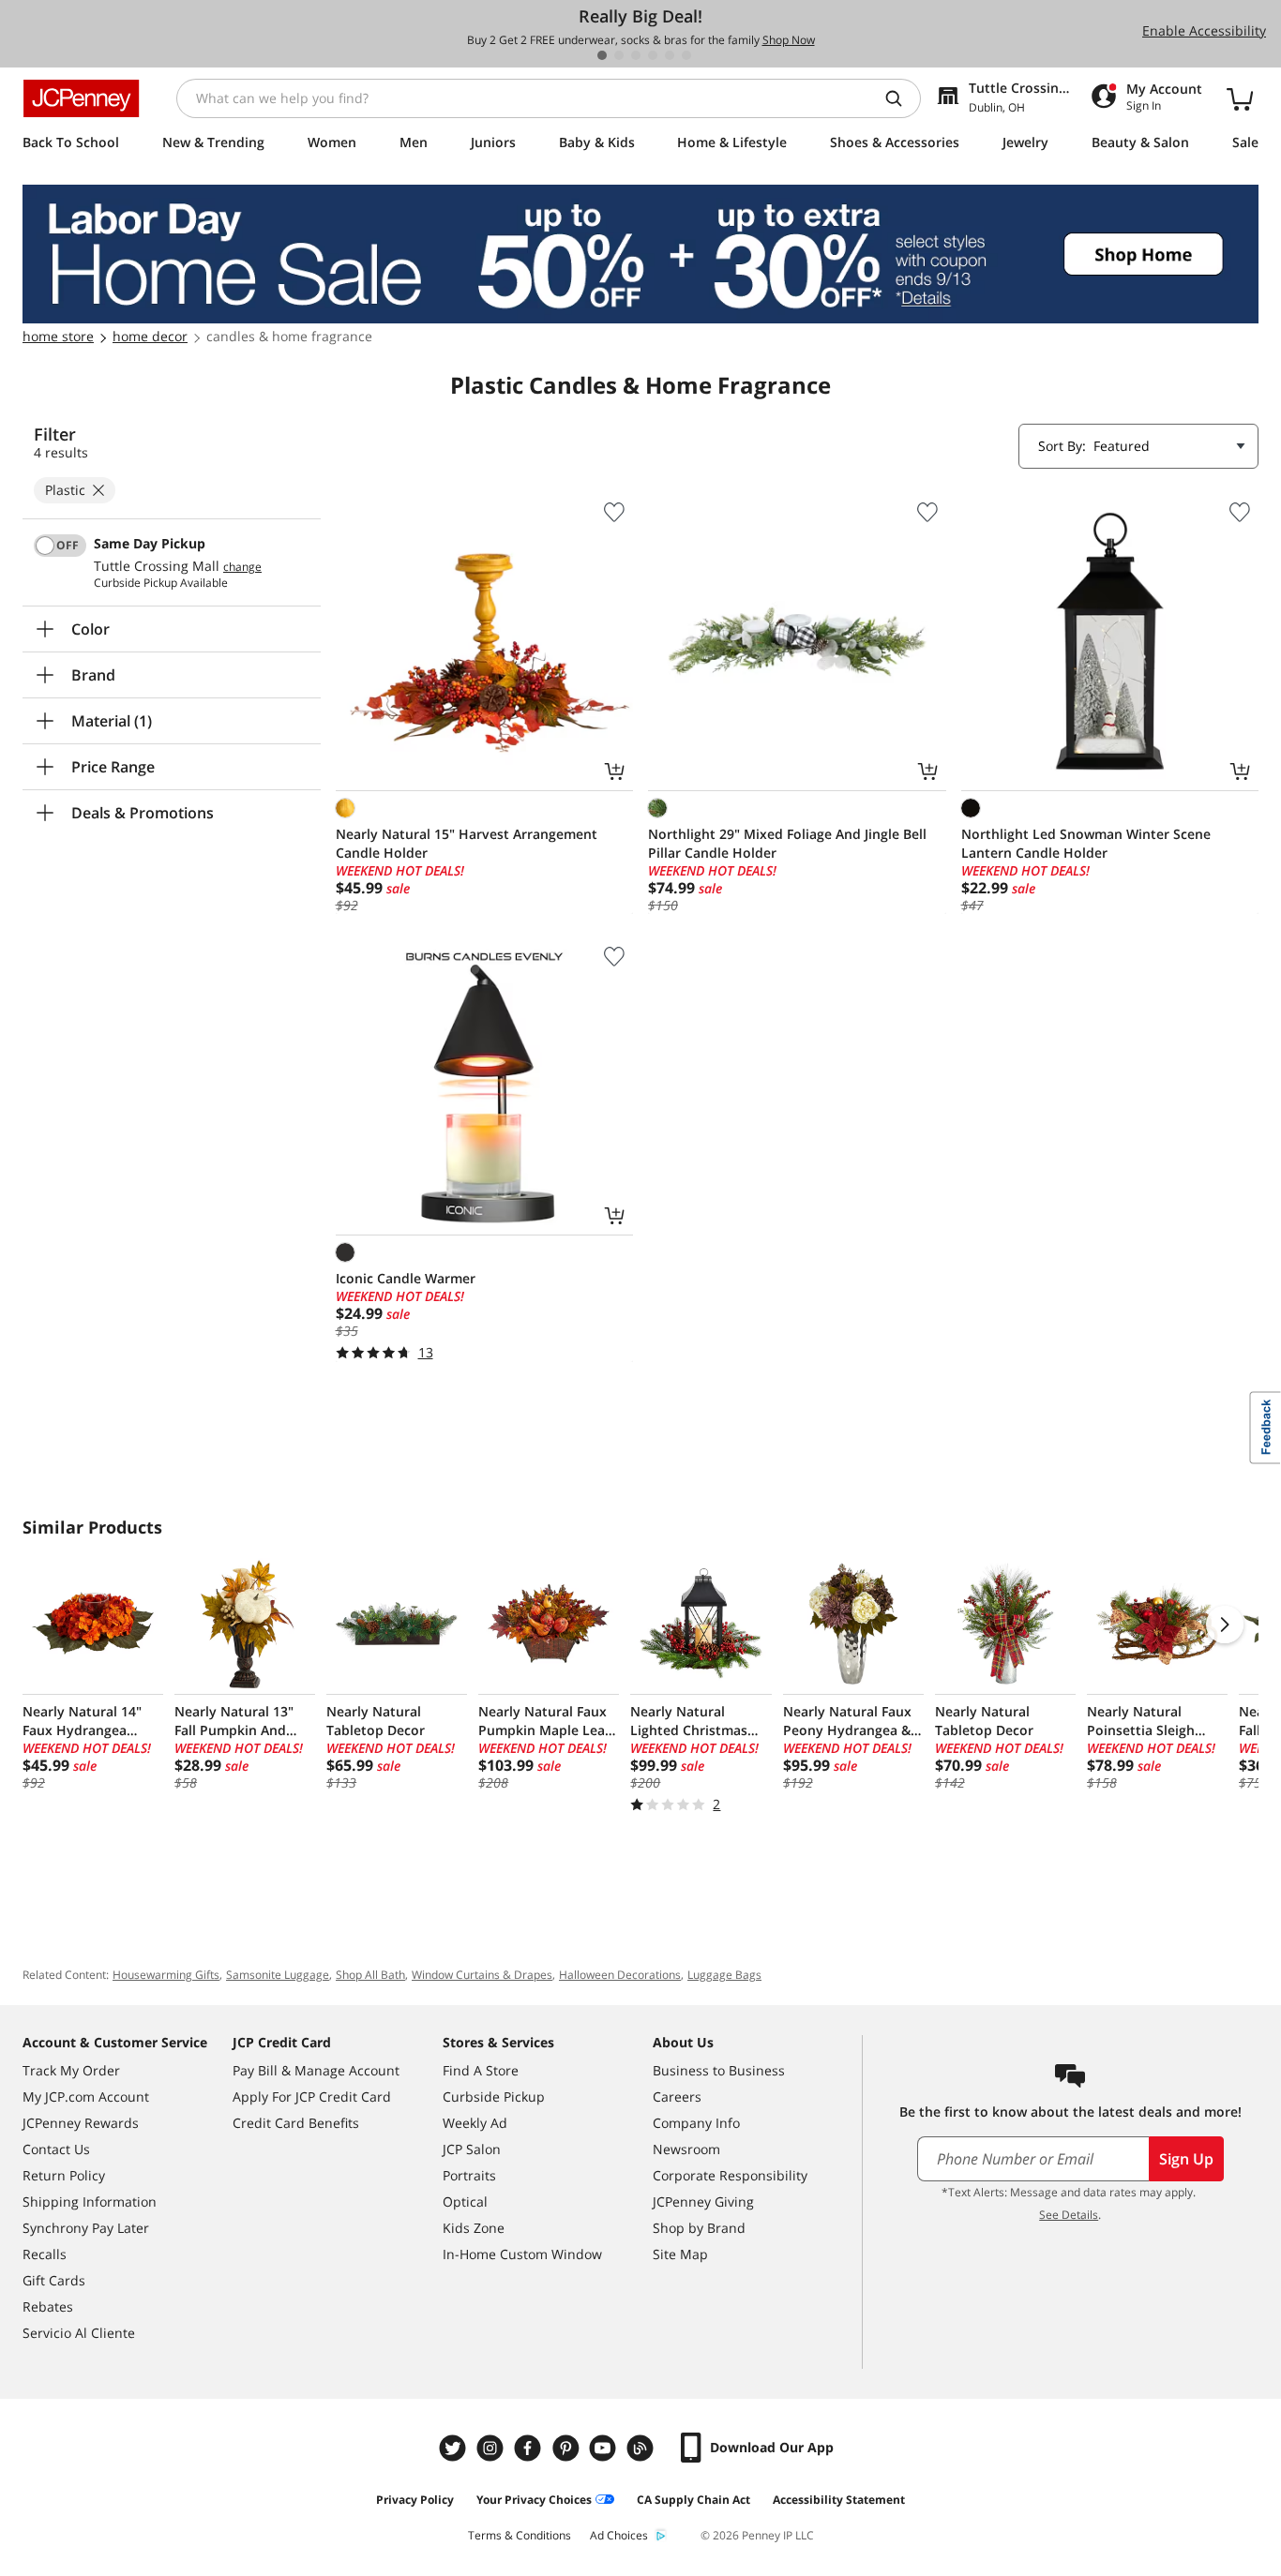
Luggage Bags (724, 1975)
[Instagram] (492, 2448)
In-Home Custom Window (522, 2254)
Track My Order (71, 2070)
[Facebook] (530, 2448)
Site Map (680, 2254)
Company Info (696, 2123)
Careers (677, 2097)
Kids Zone (474, 2228)
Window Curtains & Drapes (482, 1975)
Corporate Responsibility (730, 2175)
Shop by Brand (699, 2228)
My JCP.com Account (86, 2097)
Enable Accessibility (1204, 30)
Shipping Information (90, 2202)
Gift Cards (54, 2280)
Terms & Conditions (520, 2535)
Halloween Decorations (620, 1975)
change (242, 567)
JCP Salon (472, 2149)
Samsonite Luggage (278, 1975)
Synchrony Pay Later (86, 2228)
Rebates (48, 2306)
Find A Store (481, 2070)
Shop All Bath (370, 1975)
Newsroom (686, 2149)
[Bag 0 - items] (1240, 98)
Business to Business (719, 2070)
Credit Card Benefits (296, 2123)
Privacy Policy (415, 2500)
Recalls (45, 2254)
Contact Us (56, 2149)
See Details (1069, 2215)
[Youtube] (605, 2448)
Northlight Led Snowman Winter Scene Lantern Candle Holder (1086, 843)
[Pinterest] (567, 2448)
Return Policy (64, 2175)
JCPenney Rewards (81, 2123)
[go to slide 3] (636, 55)
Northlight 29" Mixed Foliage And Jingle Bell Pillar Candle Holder (787, 843)
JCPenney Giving (703, 2202)
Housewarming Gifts (166, 1975)
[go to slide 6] (686, 55)
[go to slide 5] (670, 55)
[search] (901, 98)
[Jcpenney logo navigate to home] (81, 98)
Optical (465, 2202)
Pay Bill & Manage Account (316, 2070)
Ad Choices (619, 2535)
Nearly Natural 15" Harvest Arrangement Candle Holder (467, 843)
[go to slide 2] (619, 55)
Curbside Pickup (494, 2097)
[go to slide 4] (653, 55)
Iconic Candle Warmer (406, 1278)
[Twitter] (455, 2448)
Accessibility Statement (839, 2500)
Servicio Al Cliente (79, 2333)
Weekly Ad (475, 2123)
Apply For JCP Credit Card (312, 2097)
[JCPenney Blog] (642, 2448)
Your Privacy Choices (534, 2500)
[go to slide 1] (602, 55)
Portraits (469, 2175)
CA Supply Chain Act (693, 2500)
